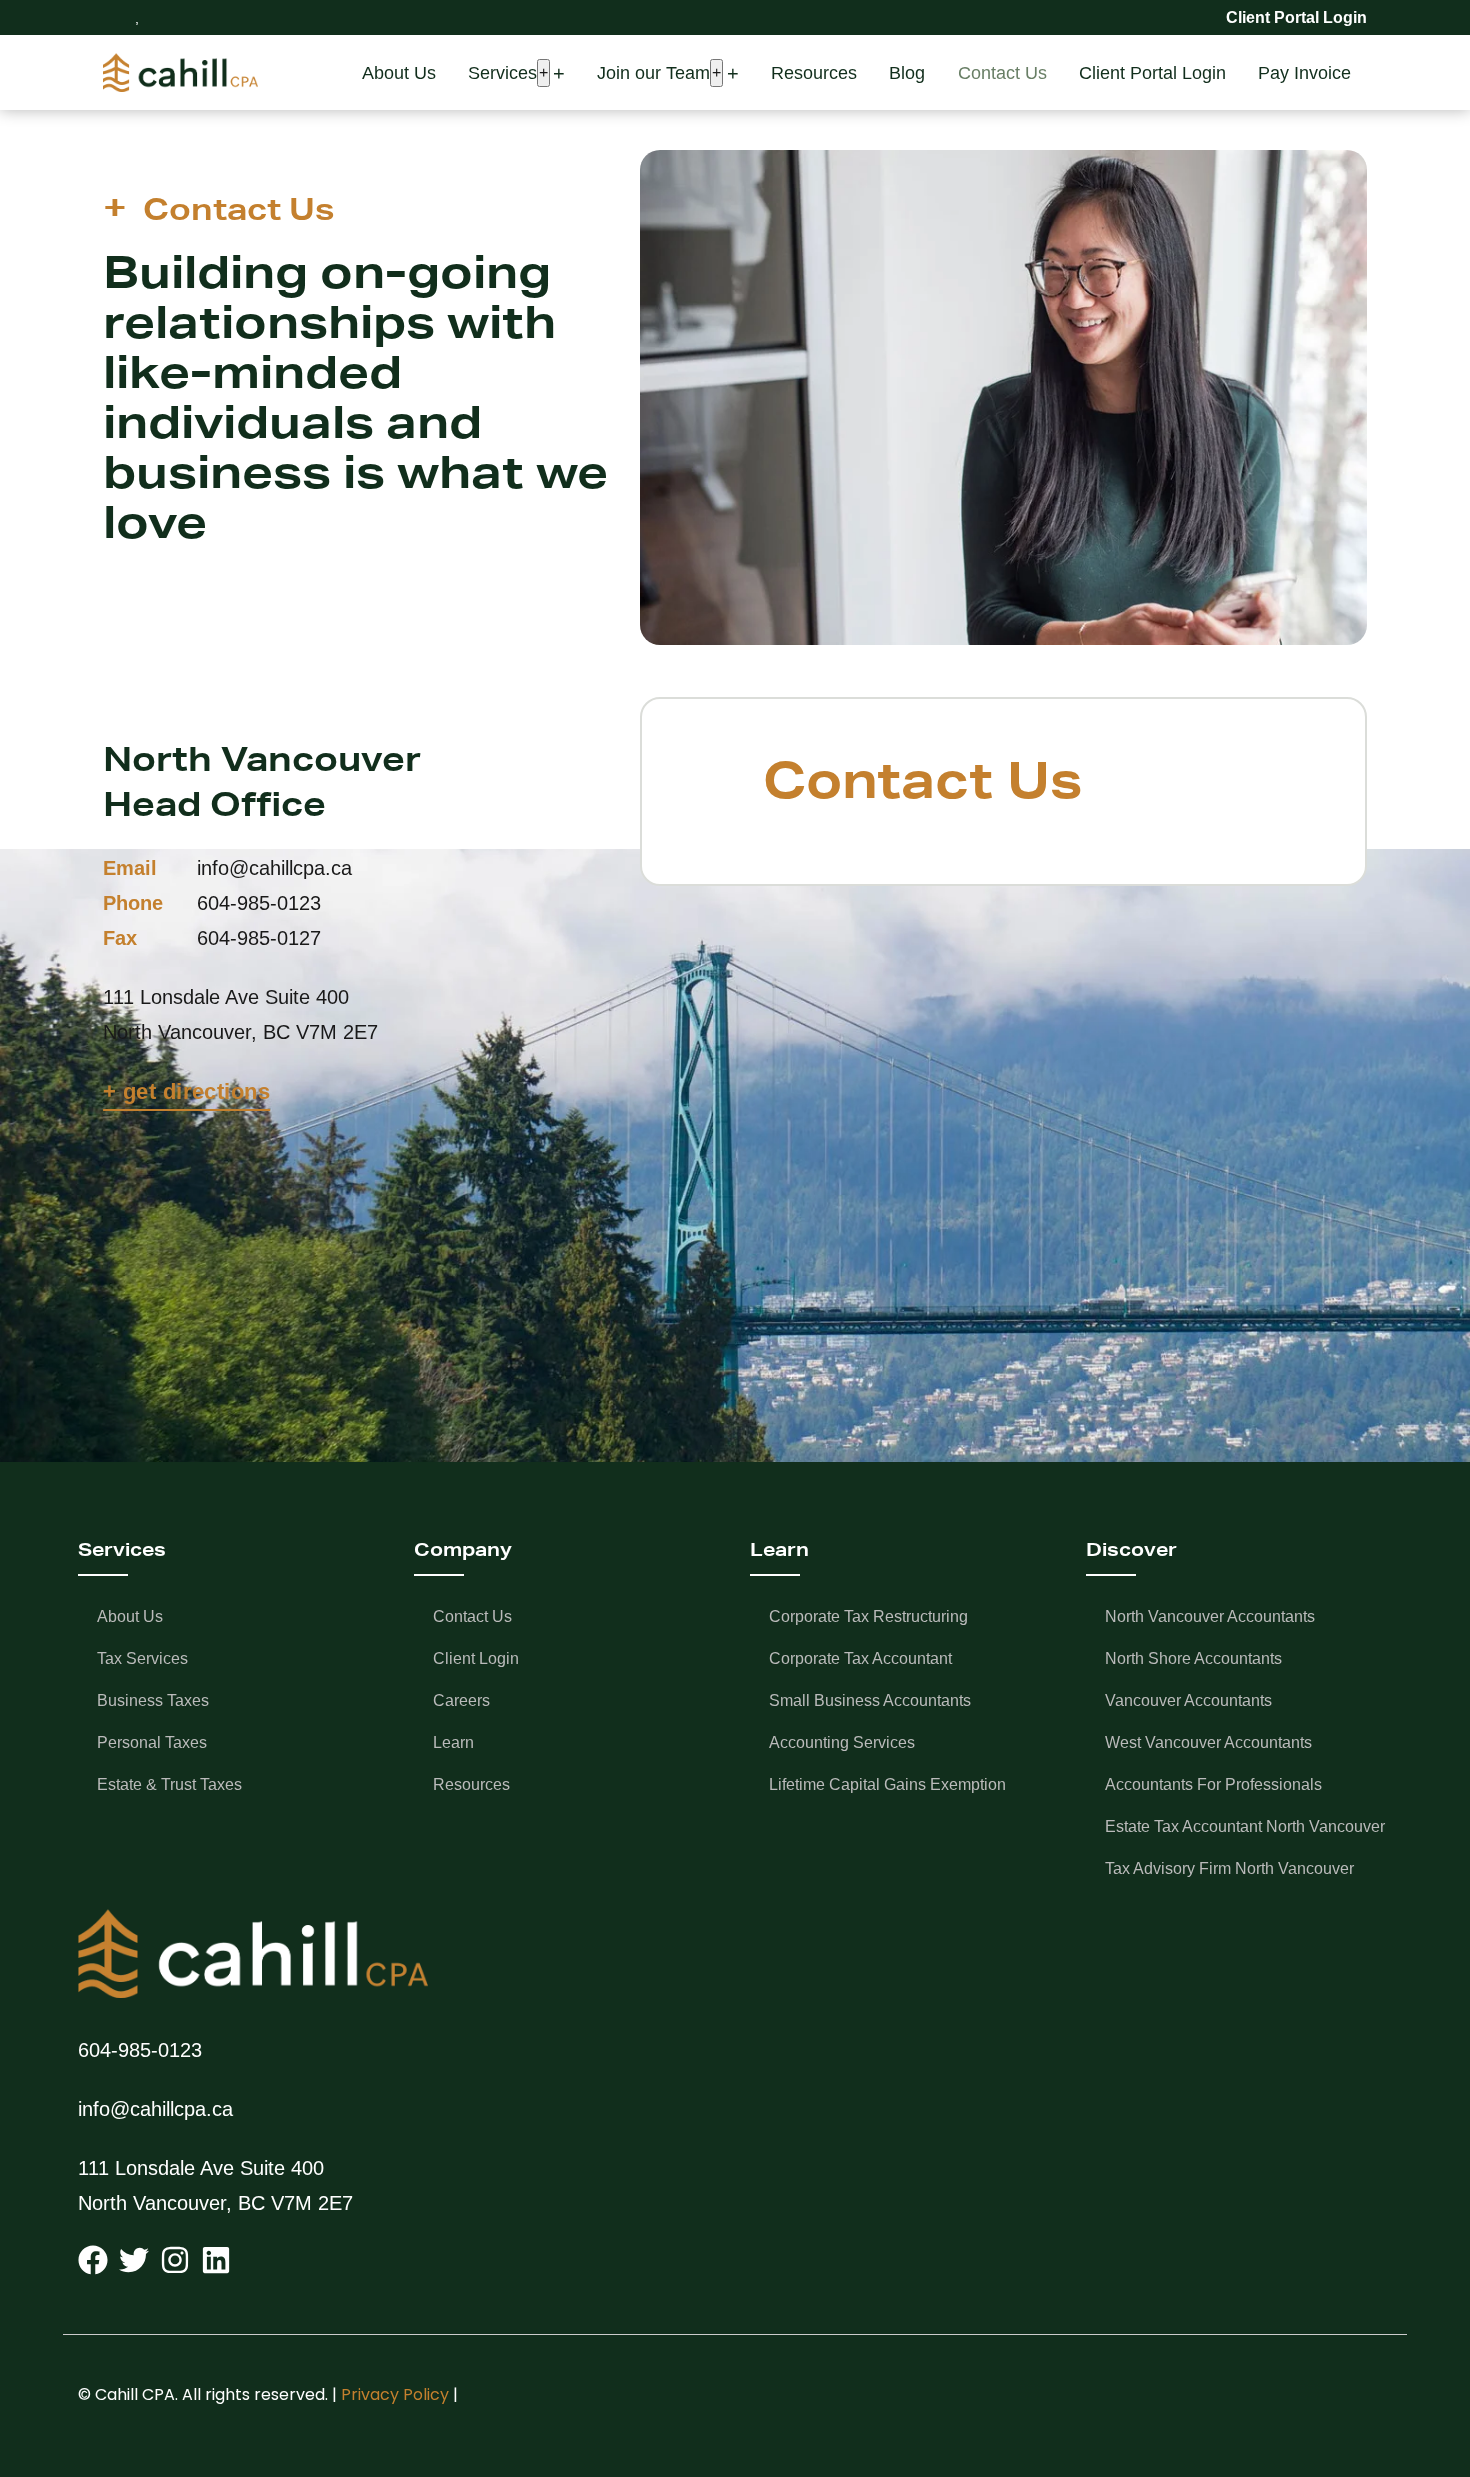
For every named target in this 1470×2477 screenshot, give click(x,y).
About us (130, 1616)
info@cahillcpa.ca (274, 868)
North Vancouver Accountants (1210, 1616)
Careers (461, 1700)
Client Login (476, 1658)
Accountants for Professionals (1213, 1784)
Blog (907, 73)
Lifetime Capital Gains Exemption (887, 1784)
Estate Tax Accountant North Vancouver (1245, 1826)
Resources (814, 73)
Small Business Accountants (870, 1700)
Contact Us (1002, 73)
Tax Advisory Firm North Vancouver (1229, 1868)
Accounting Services (842, 1742)
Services (502, 73)
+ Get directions (186, 1091)
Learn (453, 1742)
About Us (399, 73)
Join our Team (653, 73)
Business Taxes (153, 1700)
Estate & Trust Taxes (169, 1784)
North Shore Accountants (1193, 1658)
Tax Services (142, 1658)
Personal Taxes (152, 1742)
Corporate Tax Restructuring (868, 1616)
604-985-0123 (259, 903)
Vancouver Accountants (1188, 1700)
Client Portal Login (1152, 73)
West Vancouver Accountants (1208, 1742)
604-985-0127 (259, 938)
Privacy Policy (395, 2394)
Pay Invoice (1304, 73)
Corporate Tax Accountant (860, 1658)
